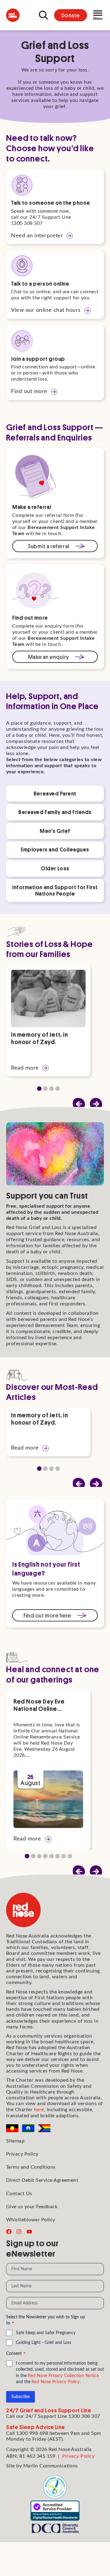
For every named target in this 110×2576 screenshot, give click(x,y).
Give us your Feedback (32, 2207)
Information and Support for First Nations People (55, 890)
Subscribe (20, 2397)
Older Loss (55, 868)
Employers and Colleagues (55, 849)
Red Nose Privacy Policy (56, 2382)
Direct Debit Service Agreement (42, 2180)
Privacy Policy (22, 2154)
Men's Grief (55, 831)
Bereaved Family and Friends (55, 812)
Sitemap (15, 2141)
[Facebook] (9, 2232)
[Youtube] (29, 2232)
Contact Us (19, 2194)
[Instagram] (19, 2232)
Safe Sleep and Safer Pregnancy (46, 2333)
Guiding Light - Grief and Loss (44, 2343)
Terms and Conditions (31, 2167)
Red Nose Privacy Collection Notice (63, 2376)
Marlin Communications (51, 2466)
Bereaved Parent (55, 793)
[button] (96, 1104)
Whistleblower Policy (31, 2220)
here (39, 2110)
